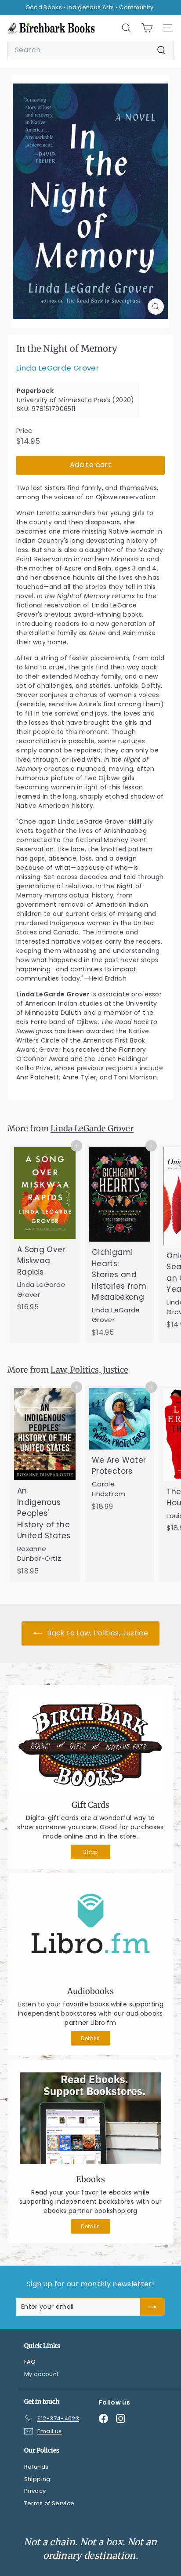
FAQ (30, 2362)
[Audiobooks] (90, 1931)
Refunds (36, 2467)
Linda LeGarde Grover (58, 368)
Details (90, 2038)
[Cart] (147, 28)
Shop (90, 1852)
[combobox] (90, 50)
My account (42, 2374)
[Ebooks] (90, 2118)
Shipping (37, 2479)
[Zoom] (156, 307)
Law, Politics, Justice (89, 1370)
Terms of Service (49, 2503)
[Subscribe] (152, 2307)
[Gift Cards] (90, 1744)
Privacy (35, 2491)
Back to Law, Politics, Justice (97, 1633)
